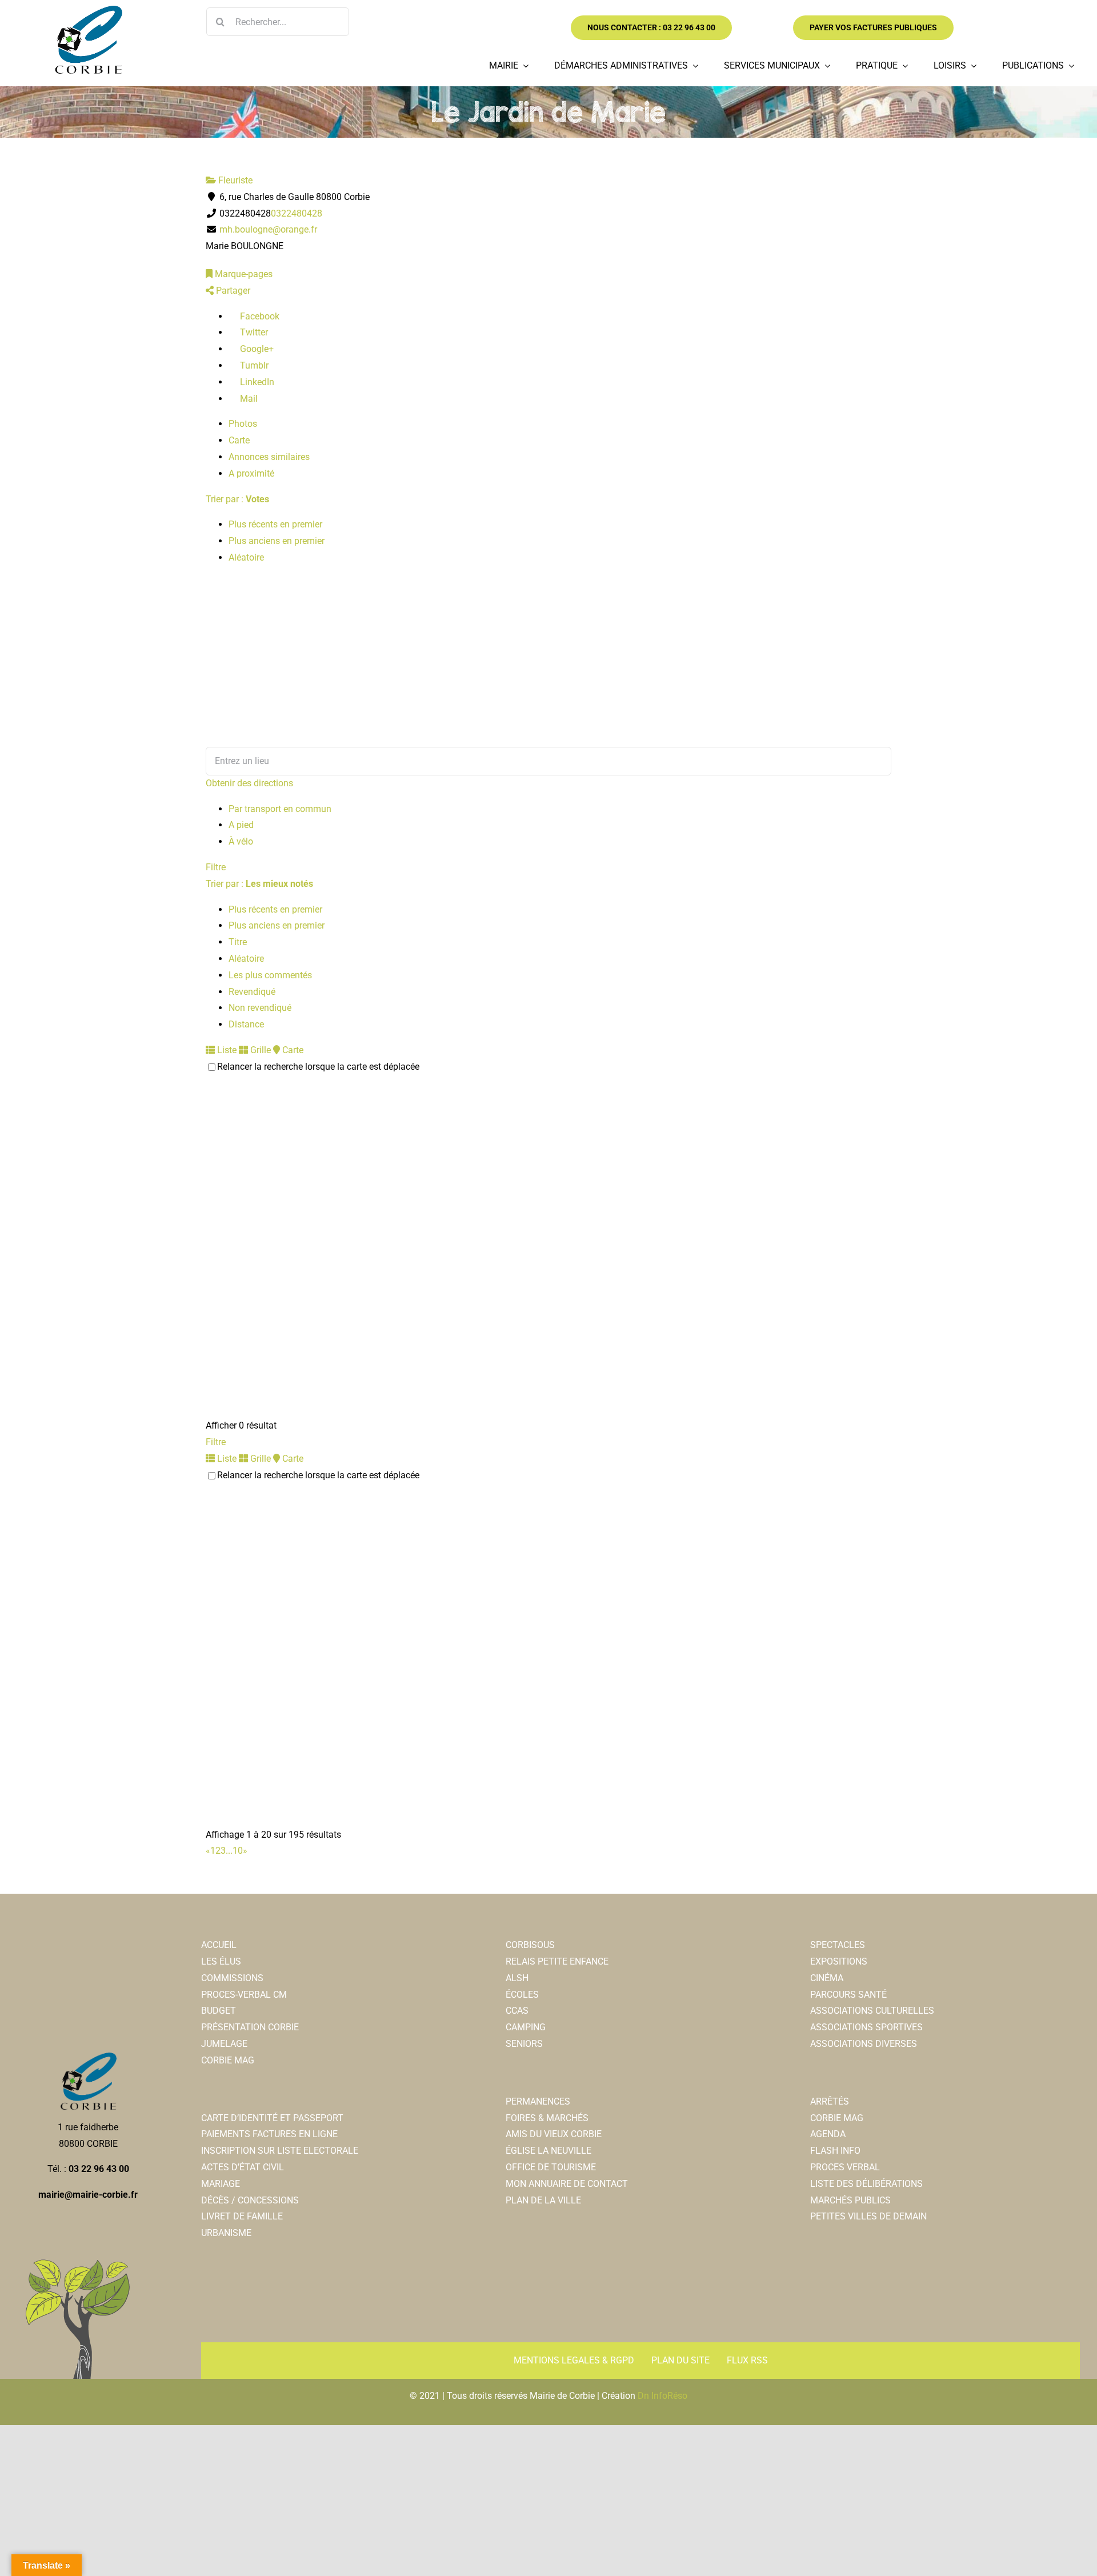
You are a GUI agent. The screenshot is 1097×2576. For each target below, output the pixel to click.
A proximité (251, 473)
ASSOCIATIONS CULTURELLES (872, 2011)
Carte (239, 440)
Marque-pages (243, 274)
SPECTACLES (838, 1945)
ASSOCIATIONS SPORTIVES (866, 2027)
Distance (246, 1024)
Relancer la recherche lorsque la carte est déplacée (318, 1067)
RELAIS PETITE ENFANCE (557, 1961)
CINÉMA (827, 1978)
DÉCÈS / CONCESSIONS (250, 2200)
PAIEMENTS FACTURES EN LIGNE (269, 2134)
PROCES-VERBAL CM (244, 1995)
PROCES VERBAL (845, 2167)
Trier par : (237, 499)
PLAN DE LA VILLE (543, 2200)
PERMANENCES (538, 2101)
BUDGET (219, 2011)
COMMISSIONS (232, 1978)
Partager (232, 291)
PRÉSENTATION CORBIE (250, 2027)
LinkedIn (256, 382)
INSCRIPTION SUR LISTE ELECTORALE (280, 2151)
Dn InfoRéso (662, 2396)
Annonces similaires (269, 457)
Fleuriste (234, 180)
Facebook (259, 316)
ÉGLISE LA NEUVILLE (548, 2151)
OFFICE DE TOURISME (551, 2167)
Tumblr (253, 365)
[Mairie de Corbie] (88, 10)
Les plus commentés (270, 975)
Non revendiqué (260, 1008)
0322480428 (297, 213)
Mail (248, 399)
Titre (238, 942)
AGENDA (828, 2134)
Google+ (256, 349)
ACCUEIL (219, 1945)
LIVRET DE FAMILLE (242, 2216)
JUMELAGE (224, 2044)
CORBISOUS (530, 1945)
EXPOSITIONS (839, 1961)
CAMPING (526, 2027)
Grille (259, 1050)
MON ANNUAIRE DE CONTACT (567, 2184)
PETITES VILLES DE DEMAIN (868, 2216)
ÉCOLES (522, 1995)
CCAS (517, 2011)
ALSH (517, 1978)
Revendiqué (252, 992)
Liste (226, 1050)
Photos (243, 424)
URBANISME (226, 2233)
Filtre (216, 867)
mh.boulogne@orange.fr (268, 229)
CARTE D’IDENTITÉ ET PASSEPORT (272, 2118)
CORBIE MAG (228, 2060)
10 (238, 1851)
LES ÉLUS (221, 1961)
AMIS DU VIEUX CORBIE (554, 2134)
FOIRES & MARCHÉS (547, 2118)
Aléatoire (246, 557)
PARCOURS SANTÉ (848, 1995)
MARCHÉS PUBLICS (850, 2200)
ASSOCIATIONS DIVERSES (864, 2044)
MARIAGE (221, 2184)
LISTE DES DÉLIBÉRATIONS (866, 2184)
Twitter (253, 332)
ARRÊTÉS (830, 2101)
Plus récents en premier (275, 524)
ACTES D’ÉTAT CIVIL (243, 2167)
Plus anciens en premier (277, 541)
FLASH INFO (835, 2151)
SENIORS (524, 2044)
